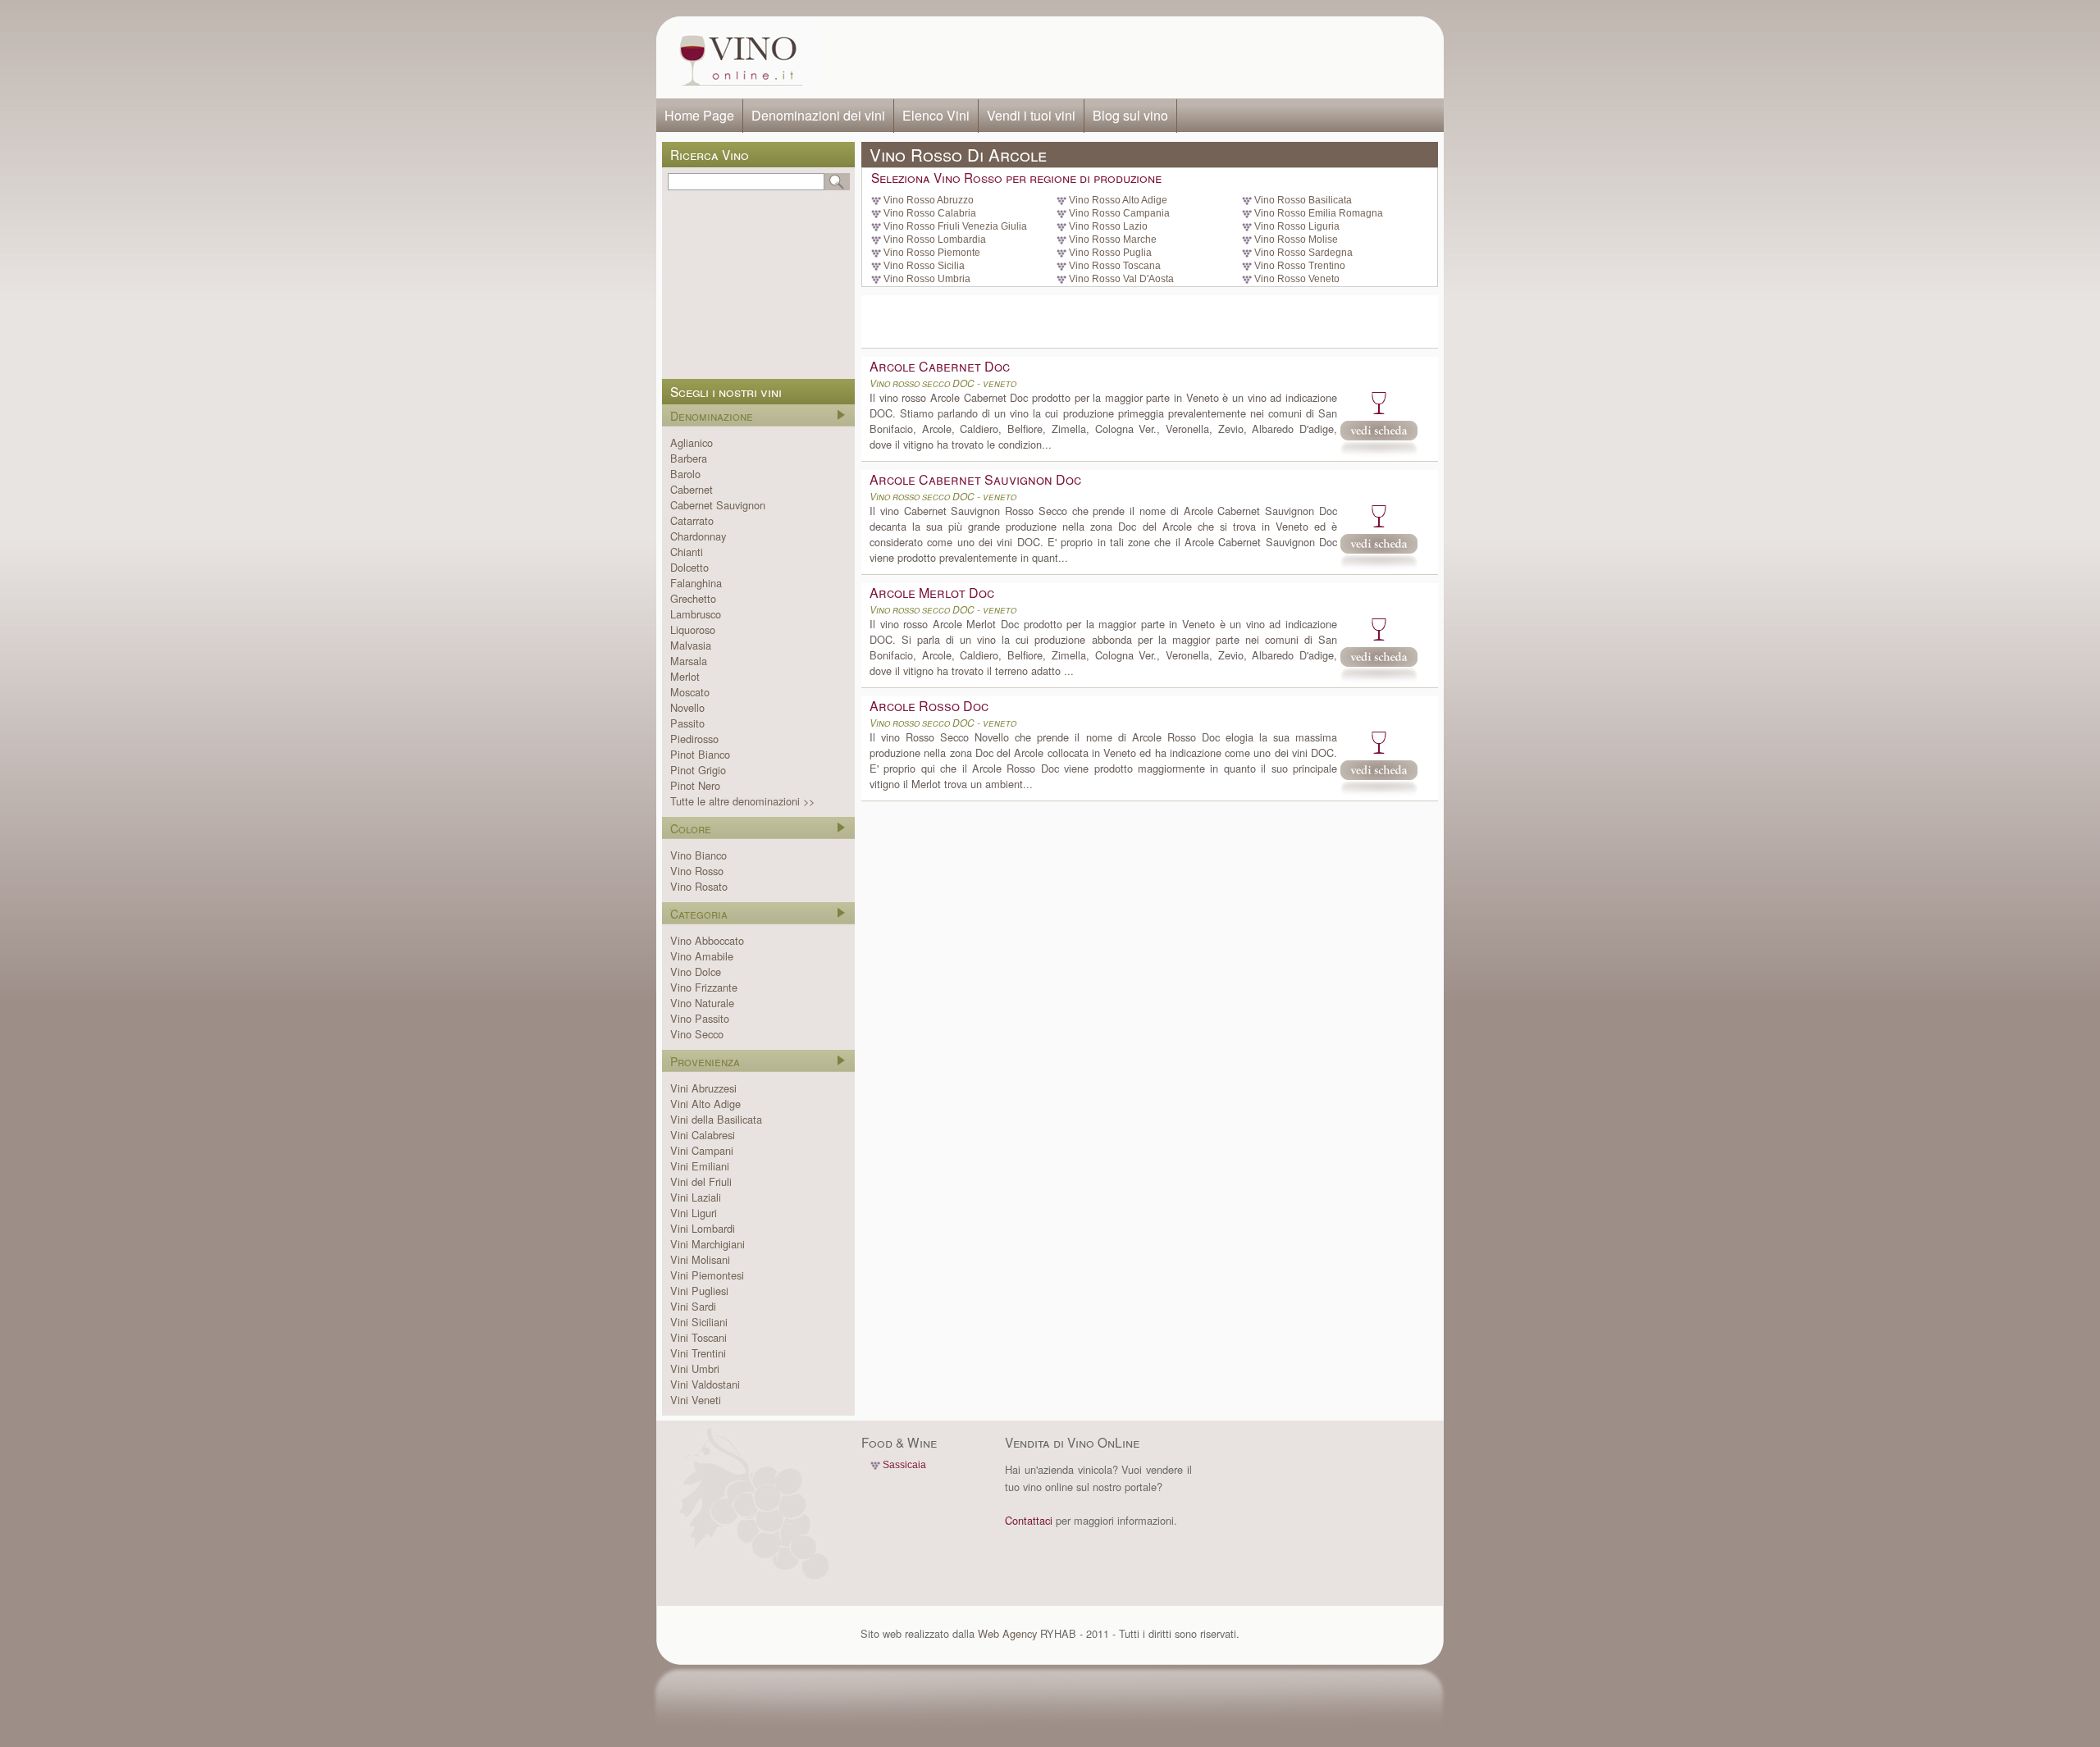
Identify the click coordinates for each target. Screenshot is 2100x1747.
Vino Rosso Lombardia (935, 239)
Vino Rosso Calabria (930, 213)
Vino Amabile (702, 956)
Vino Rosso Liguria (1297, 226)
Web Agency (1007, 1633)
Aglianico (692, 442)
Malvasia (691, 645)
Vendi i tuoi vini (1031, 115)
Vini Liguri (694, 1213)
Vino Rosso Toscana (1115, 266)
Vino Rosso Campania (1119, 213)
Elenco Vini (936, 115)
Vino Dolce (696, 972)
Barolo (685, 474)
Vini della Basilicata (716, 1119)
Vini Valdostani (705, 1384)
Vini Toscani (698, 1337)
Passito (687, 723)
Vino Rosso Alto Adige (1118, 200)
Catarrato (692, 520)
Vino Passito (700, 1018)
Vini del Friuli (701, 1181)
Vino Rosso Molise (1296, 239)
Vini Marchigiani (708, 1244)
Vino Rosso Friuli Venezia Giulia (955, 226)
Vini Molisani (700, 1259)
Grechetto (693, 598)
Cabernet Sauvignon (718, 505)
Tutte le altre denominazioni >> (742, 801)
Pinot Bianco (700, 754)
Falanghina (696, 583)
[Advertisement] (1129, 57)
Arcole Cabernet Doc (940, 366)
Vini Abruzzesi (703, 1088)
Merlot (685, 676)
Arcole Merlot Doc (932, 593)
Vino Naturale (702, 1003)
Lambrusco (696, 614)
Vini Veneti (696, 1400)
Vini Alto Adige (705, 1104)
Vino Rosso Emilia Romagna (1319, 213)
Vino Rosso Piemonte (932, 253)
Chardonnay (698, 536)
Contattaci (1029, 1520)
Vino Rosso (697, 871)
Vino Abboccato (707, 940)
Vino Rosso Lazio (1108, 226)
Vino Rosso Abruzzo (929, 200)
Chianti (687, 552)
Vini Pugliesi (699, 1291)
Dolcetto (689, 567)
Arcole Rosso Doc (929, 706)
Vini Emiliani (700, 1166)
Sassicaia (904, 1465)
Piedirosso (694, 739)
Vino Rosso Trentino (1300, 266)
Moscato (690, 692)
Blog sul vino (1130, 115)
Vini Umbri (695, 1368)
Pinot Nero (695, 785)
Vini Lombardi (703, 1228)
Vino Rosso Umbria (927, 279)
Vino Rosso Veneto (1297, 279)
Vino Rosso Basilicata (1303, 200)
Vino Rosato (699, 886)
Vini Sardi (693, 1306)
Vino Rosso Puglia (1110, 253)
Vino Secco (697, 1034)
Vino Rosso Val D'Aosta (1121, 279)
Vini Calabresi (703, 1135)
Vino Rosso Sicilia (924, 266)
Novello (687, 707)
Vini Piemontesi (707, 1275)
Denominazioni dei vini (818, 115)
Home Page (699, 115)
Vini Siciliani (699, 1322)
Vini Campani (702, 1150)
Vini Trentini (698, 1353)
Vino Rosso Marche (1113, 239)
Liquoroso (693, 629)
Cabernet (692, 489)
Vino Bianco (698, 855)
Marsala (689, 661)
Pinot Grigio (698, 770)
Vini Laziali (696, 1197)
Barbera (689, 458)
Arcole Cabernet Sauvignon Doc (975, 479)
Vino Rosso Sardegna (1303, 253)
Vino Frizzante (704, 987)
